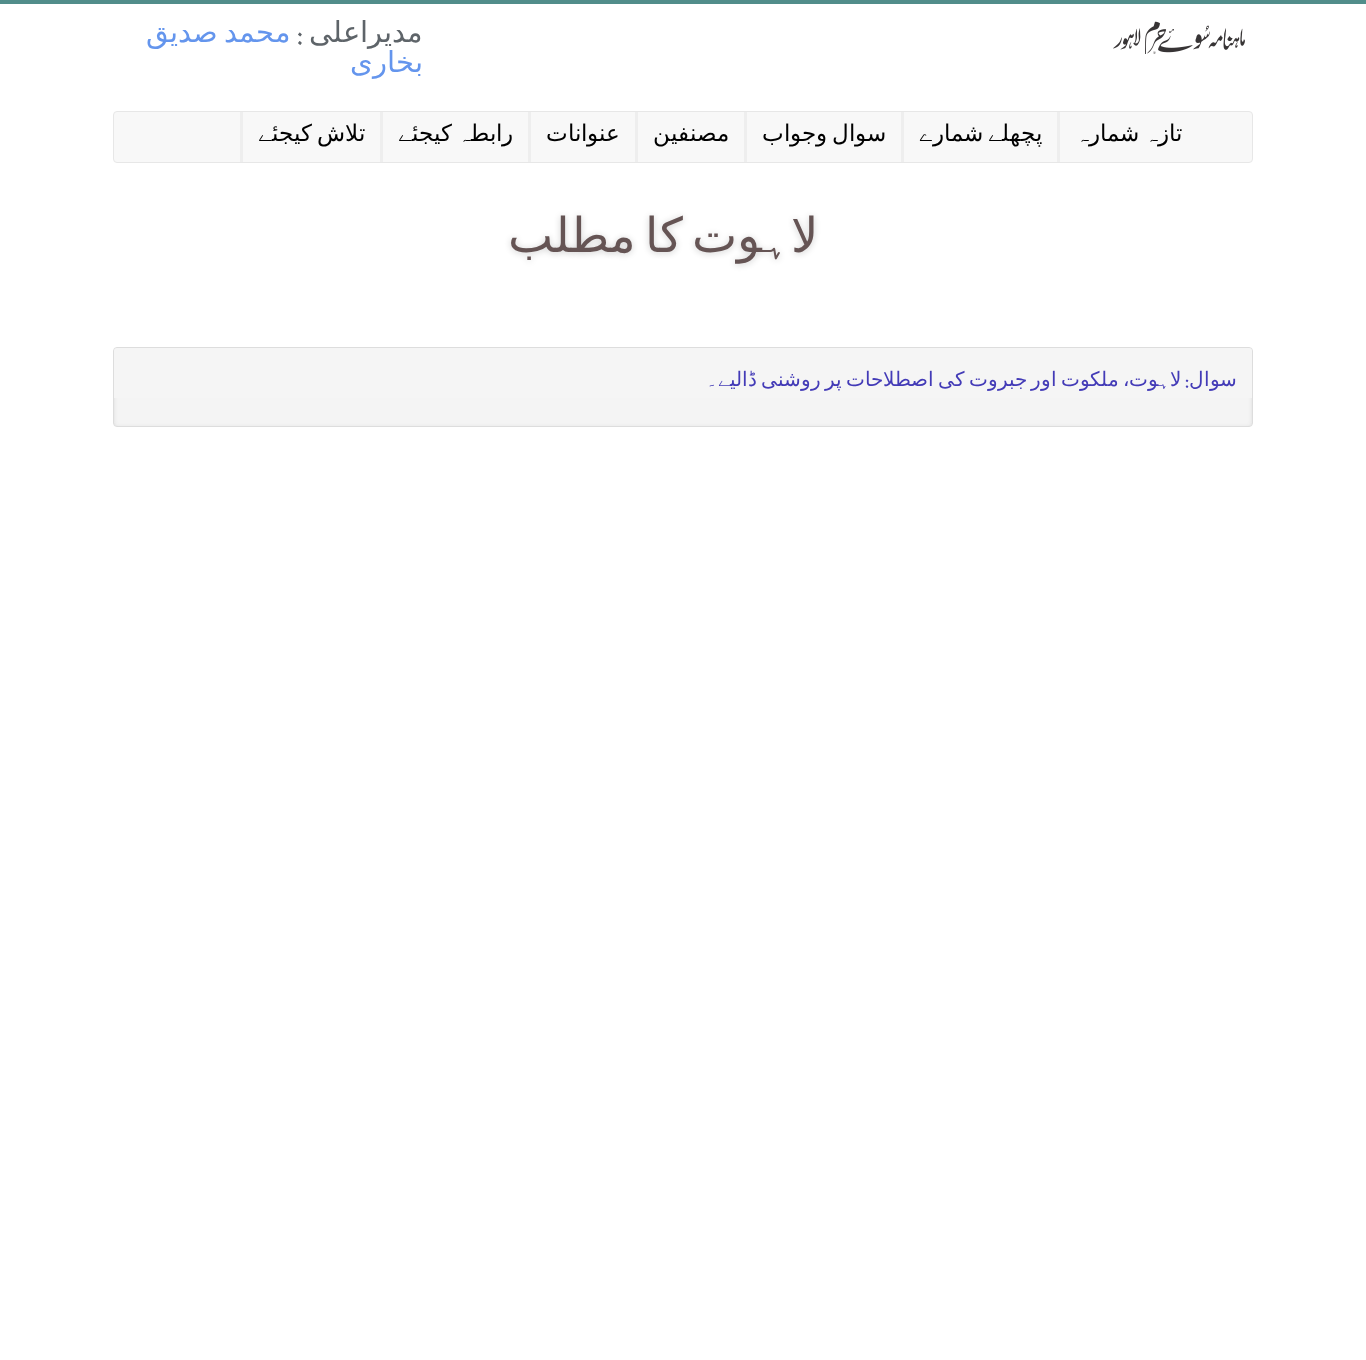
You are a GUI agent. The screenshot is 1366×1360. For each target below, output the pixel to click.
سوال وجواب (824, 136)
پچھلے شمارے (980, 136)
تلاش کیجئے (311, 136)
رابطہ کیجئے (455, 136)
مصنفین (691, 136)
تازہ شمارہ (1128, 136)
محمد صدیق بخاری (284, 51)
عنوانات (583, 136)
